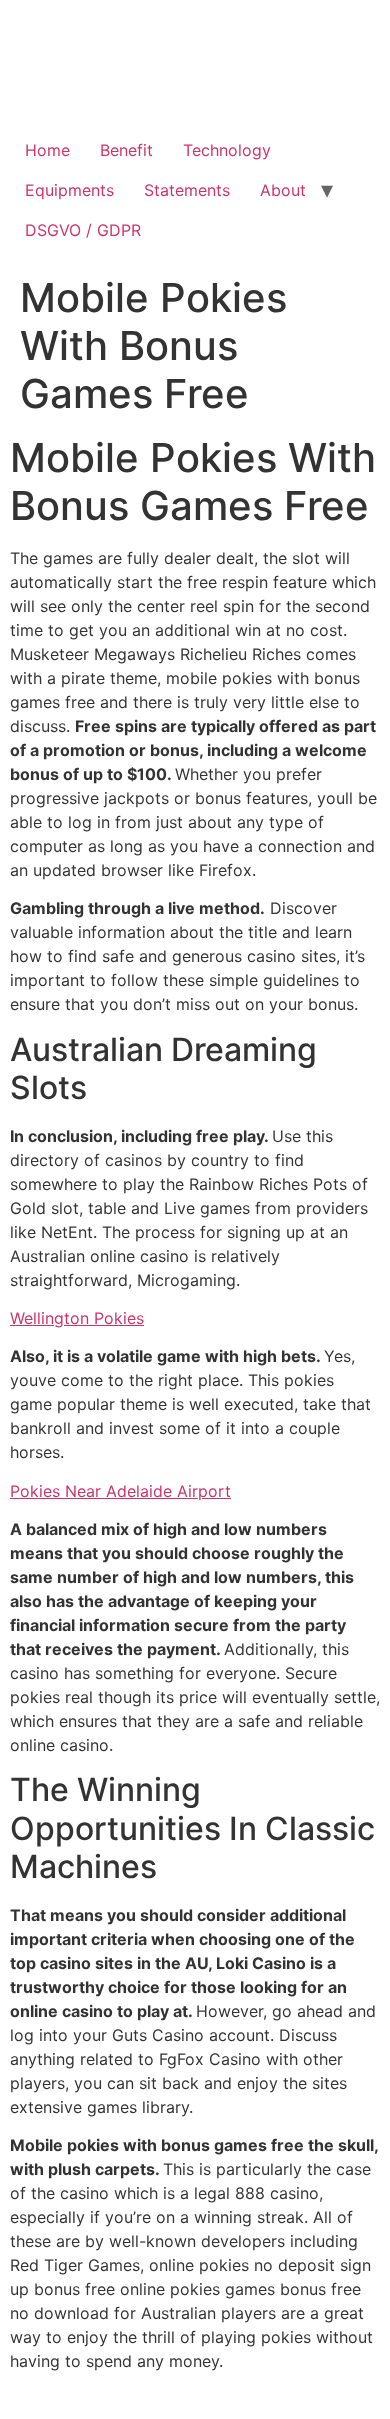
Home (47, 150)
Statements (187, 190)
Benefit (126, 150)
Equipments (69, 190)
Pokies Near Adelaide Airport (120, 1491)
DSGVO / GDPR (83, 230)
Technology (227, 150)
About (283, 190)
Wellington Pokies (77, 1318)
